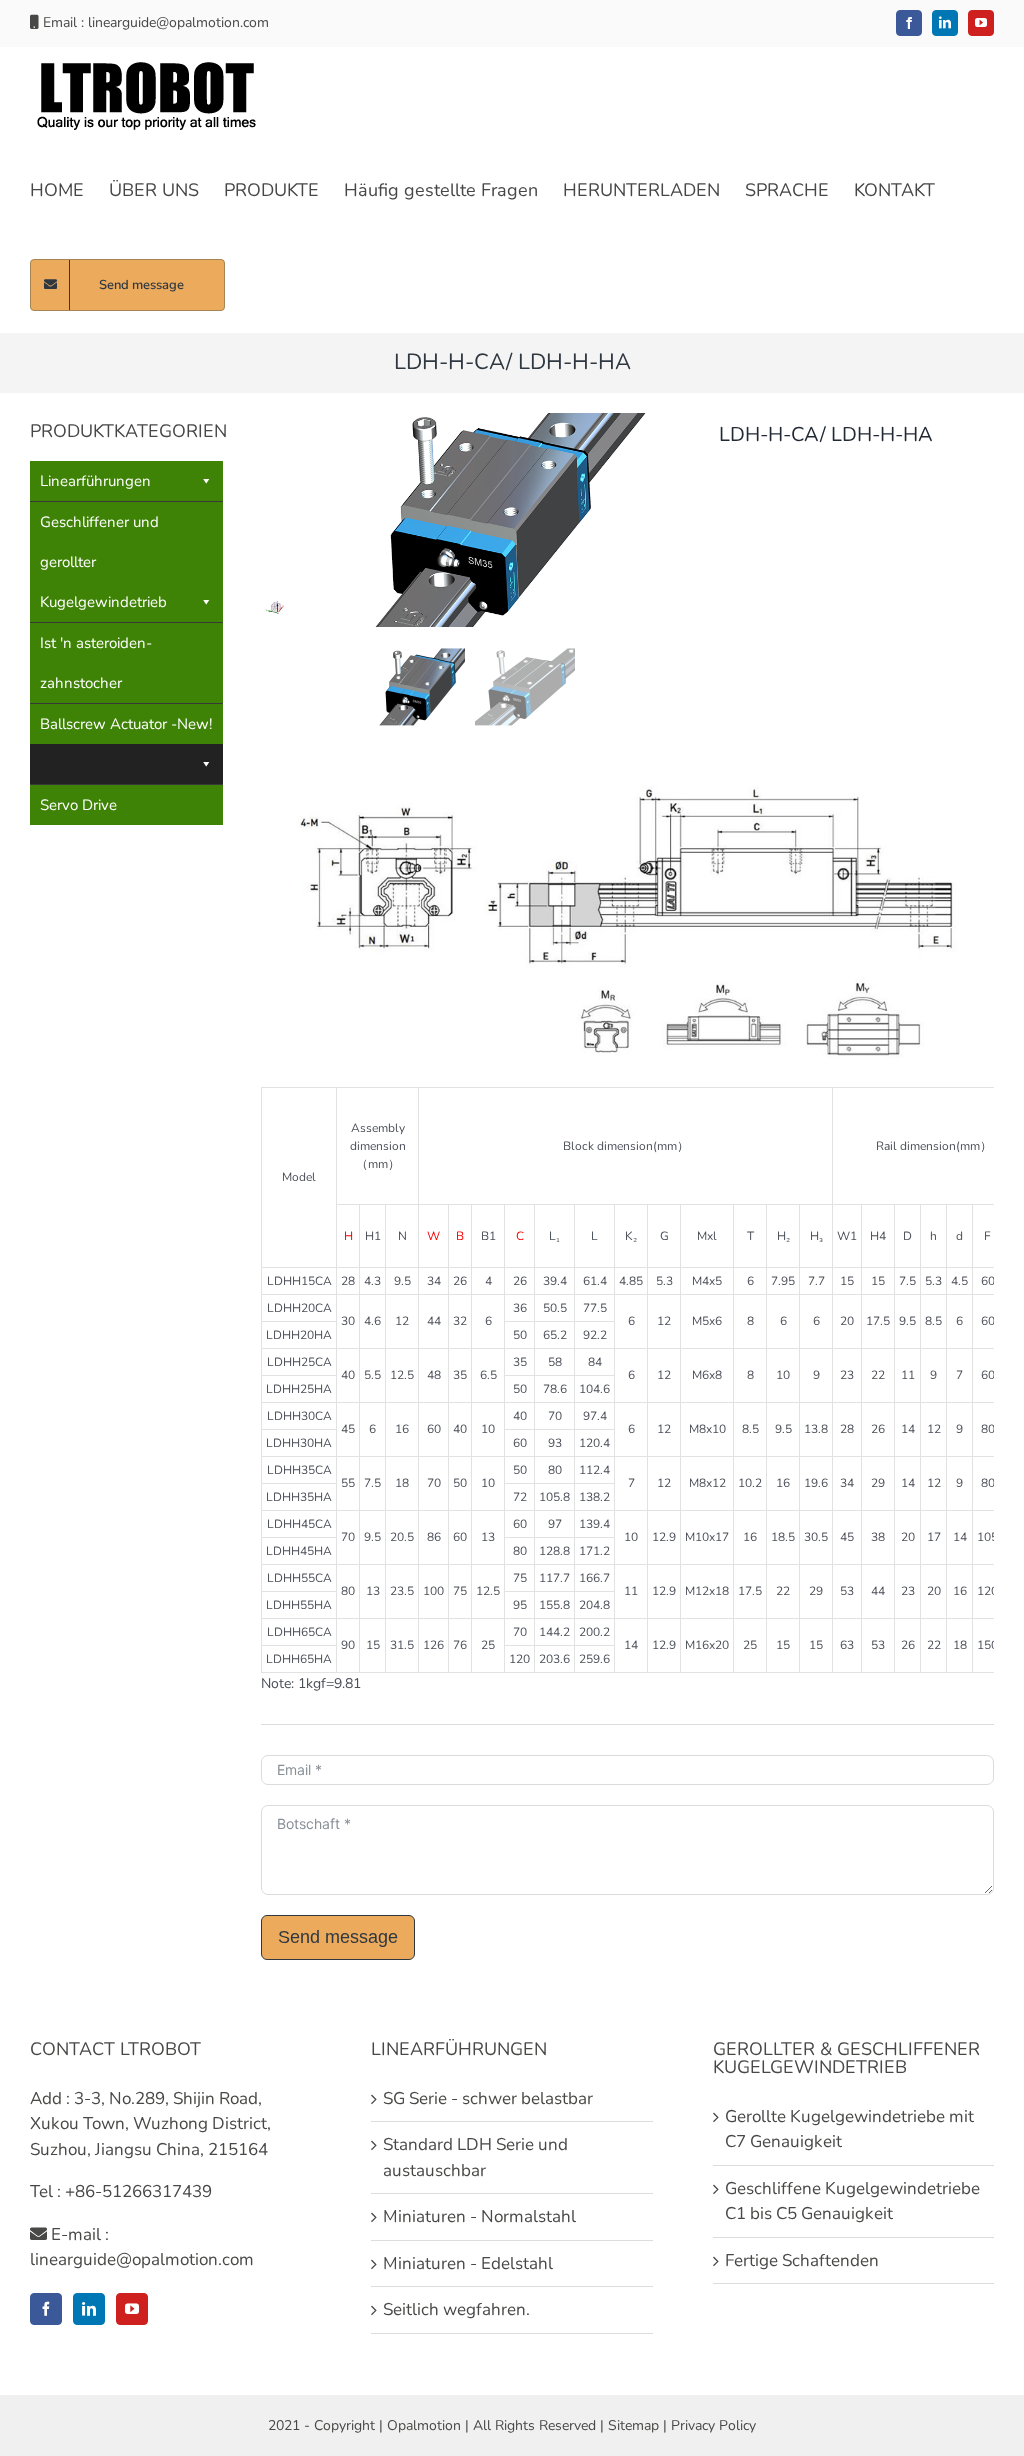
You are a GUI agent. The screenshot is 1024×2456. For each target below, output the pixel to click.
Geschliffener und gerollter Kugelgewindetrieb (103, 562)
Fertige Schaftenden (802, 2260)
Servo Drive (78, 805)
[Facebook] (46, 2309)
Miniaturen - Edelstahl (468, 2263)
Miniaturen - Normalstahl (479, 2216)
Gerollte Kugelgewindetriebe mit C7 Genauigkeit (849, 2129)
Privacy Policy (713, 2425)
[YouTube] (132, 2309)
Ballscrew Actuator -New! (126, 724)
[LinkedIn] (89, 2309)
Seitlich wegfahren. (456, 2309)
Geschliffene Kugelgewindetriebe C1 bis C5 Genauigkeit (852, 2201)
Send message (338, 1937)
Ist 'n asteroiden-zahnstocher (96, 663)
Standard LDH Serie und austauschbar (475, 2157)
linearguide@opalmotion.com (178, 22)
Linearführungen (95, 481)
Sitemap (633, 2425)
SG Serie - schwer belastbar (488, 2098)
